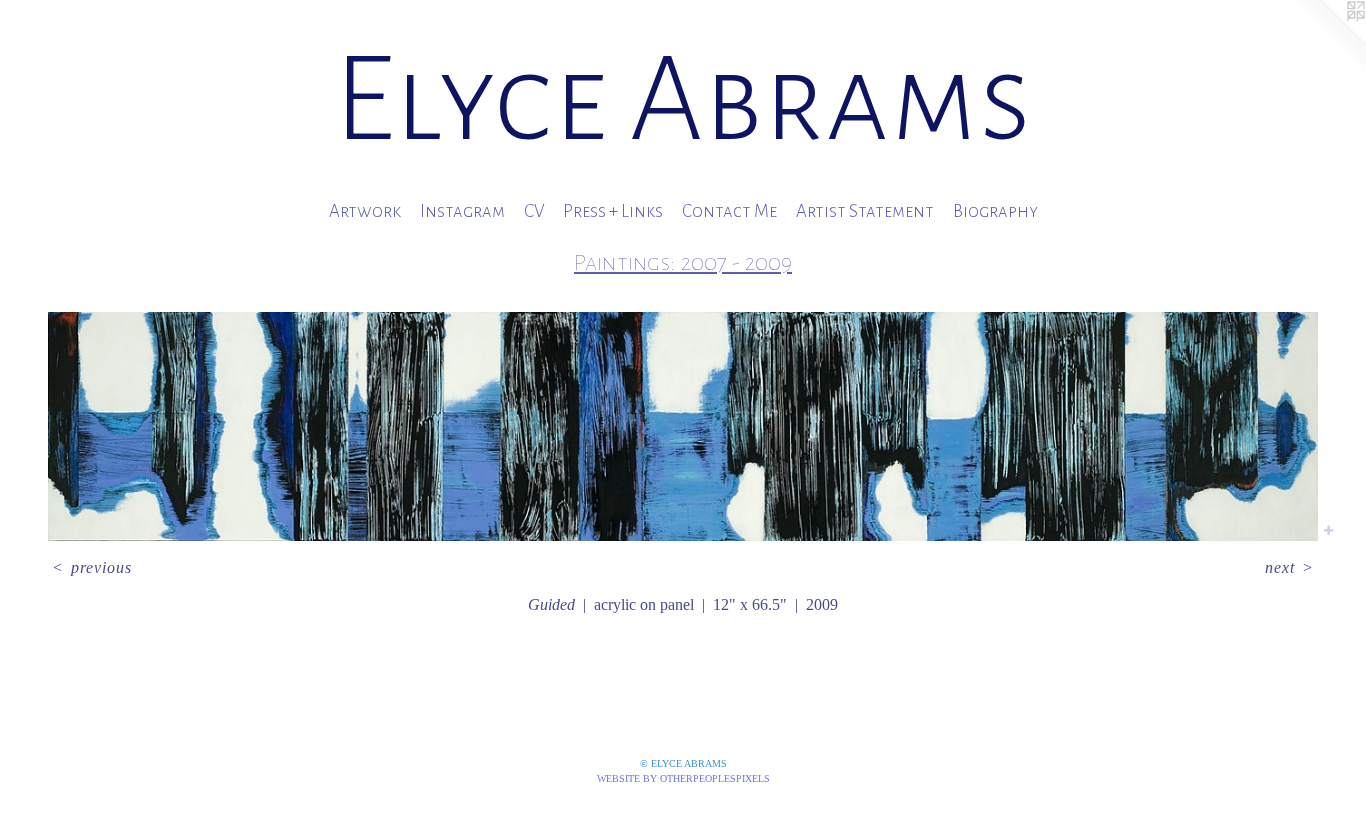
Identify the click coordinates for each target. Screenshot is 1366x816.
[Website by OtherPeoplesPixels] (1326, 40)
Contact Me (729, 211)
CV (534, 211)
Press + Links (613, 211)
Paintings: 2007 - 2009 (683, 262)
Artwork (365, 211)
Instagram (462, 211)
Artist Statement (865, 211)
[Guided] (683, 426)
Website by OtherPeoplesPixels (683, 778)
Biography (995, 211)
